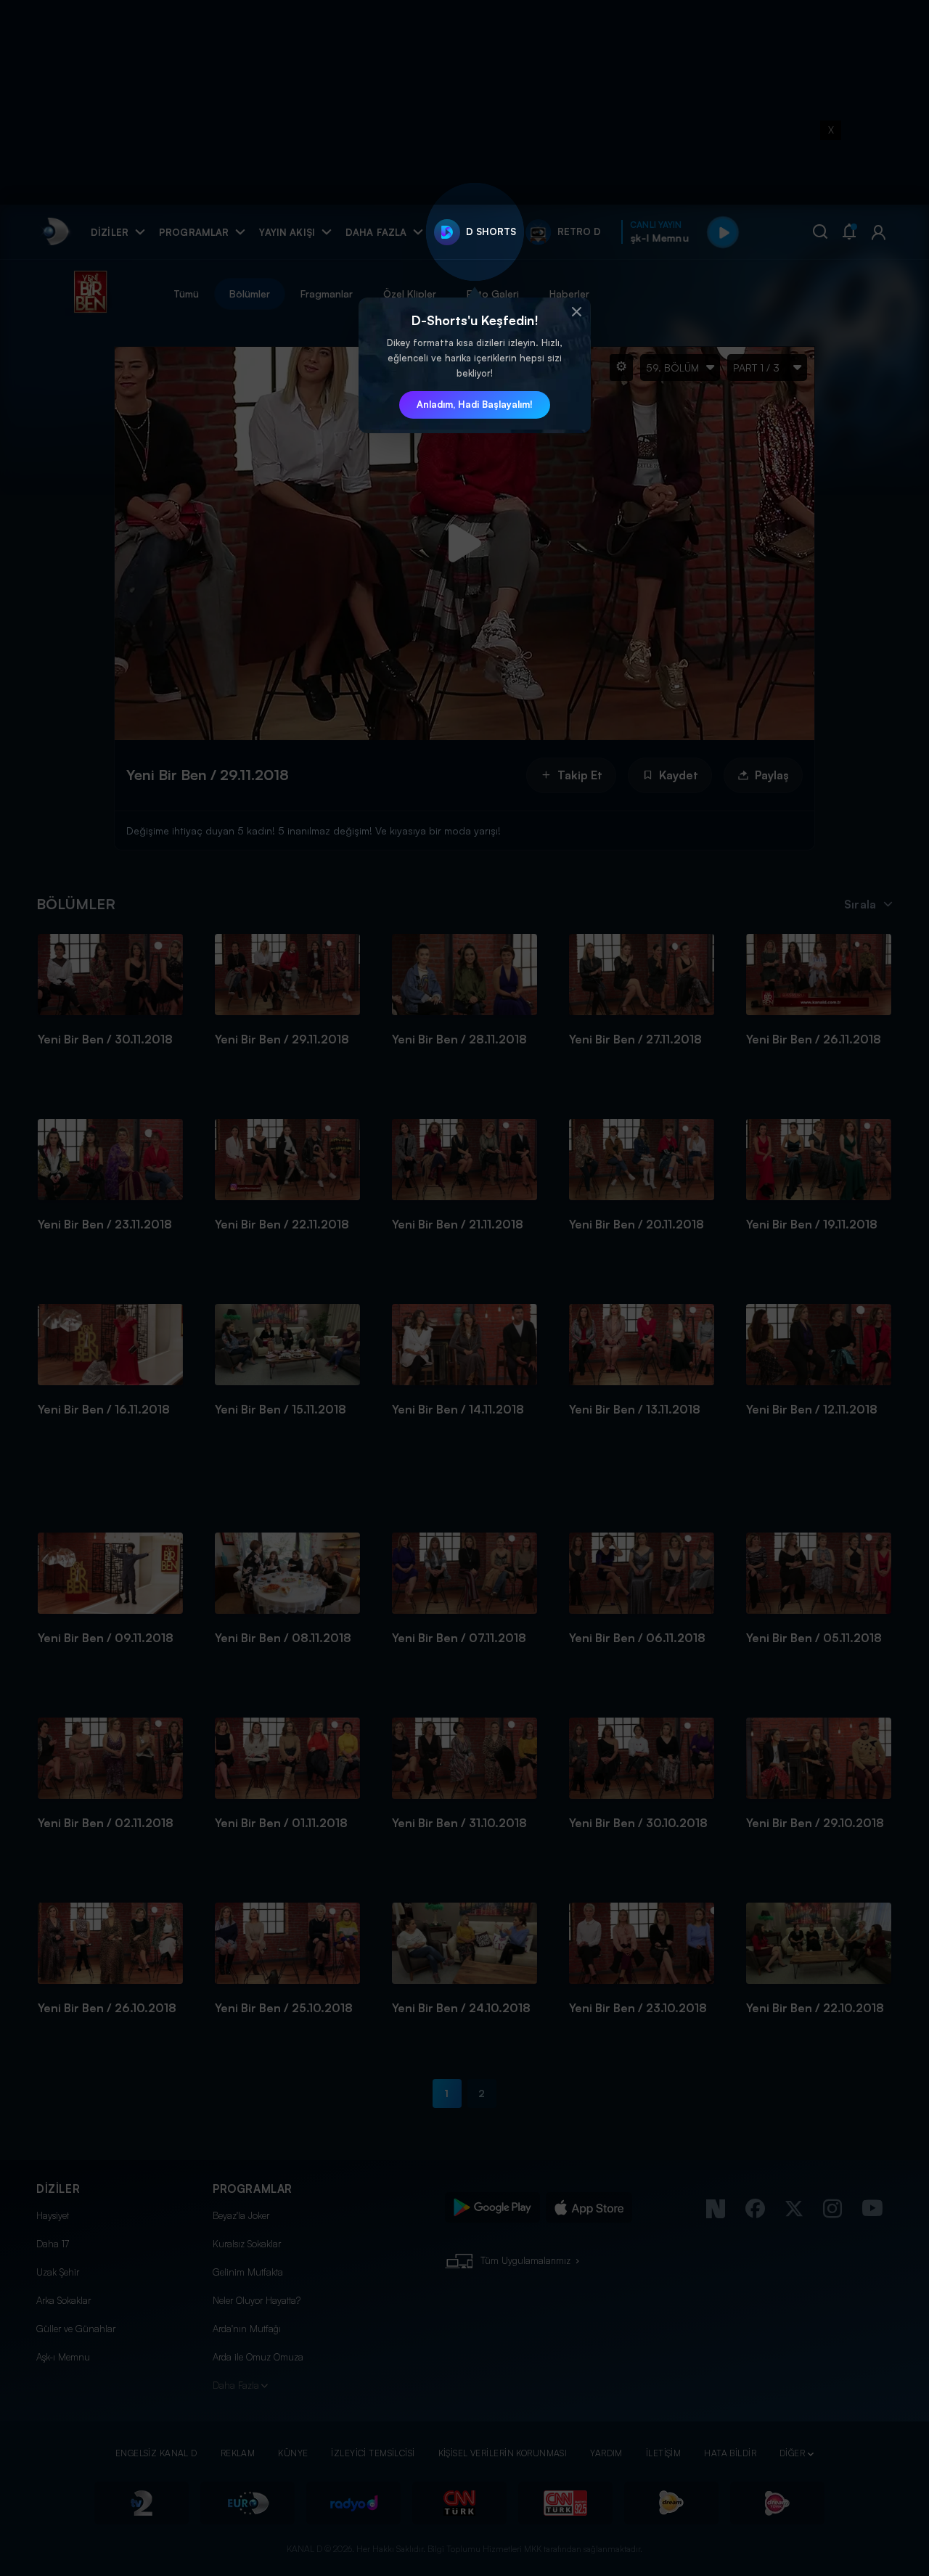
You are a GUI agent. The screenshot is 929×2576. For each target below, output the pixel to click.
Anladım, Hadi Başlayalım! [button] (475, 404)
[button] (576, 312)
